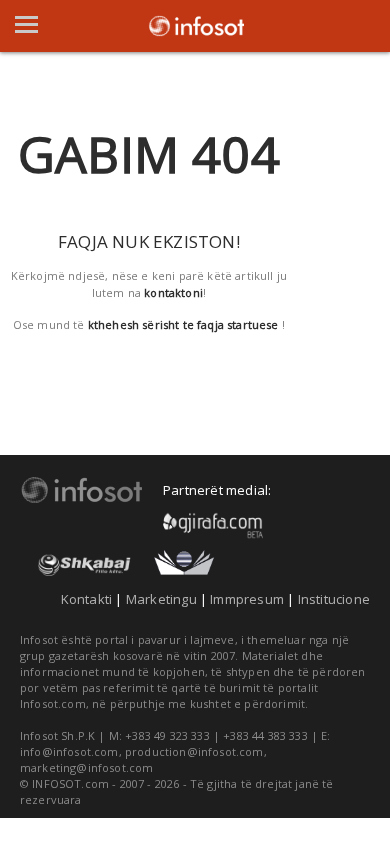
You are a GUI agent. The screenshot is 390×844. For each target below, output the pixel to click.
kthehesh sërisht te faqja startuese (183, 324)
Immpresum (247, 599)
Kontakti (87, 599)
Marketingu (161, 599)
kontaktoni (173, 292)
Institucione (334, 599)
